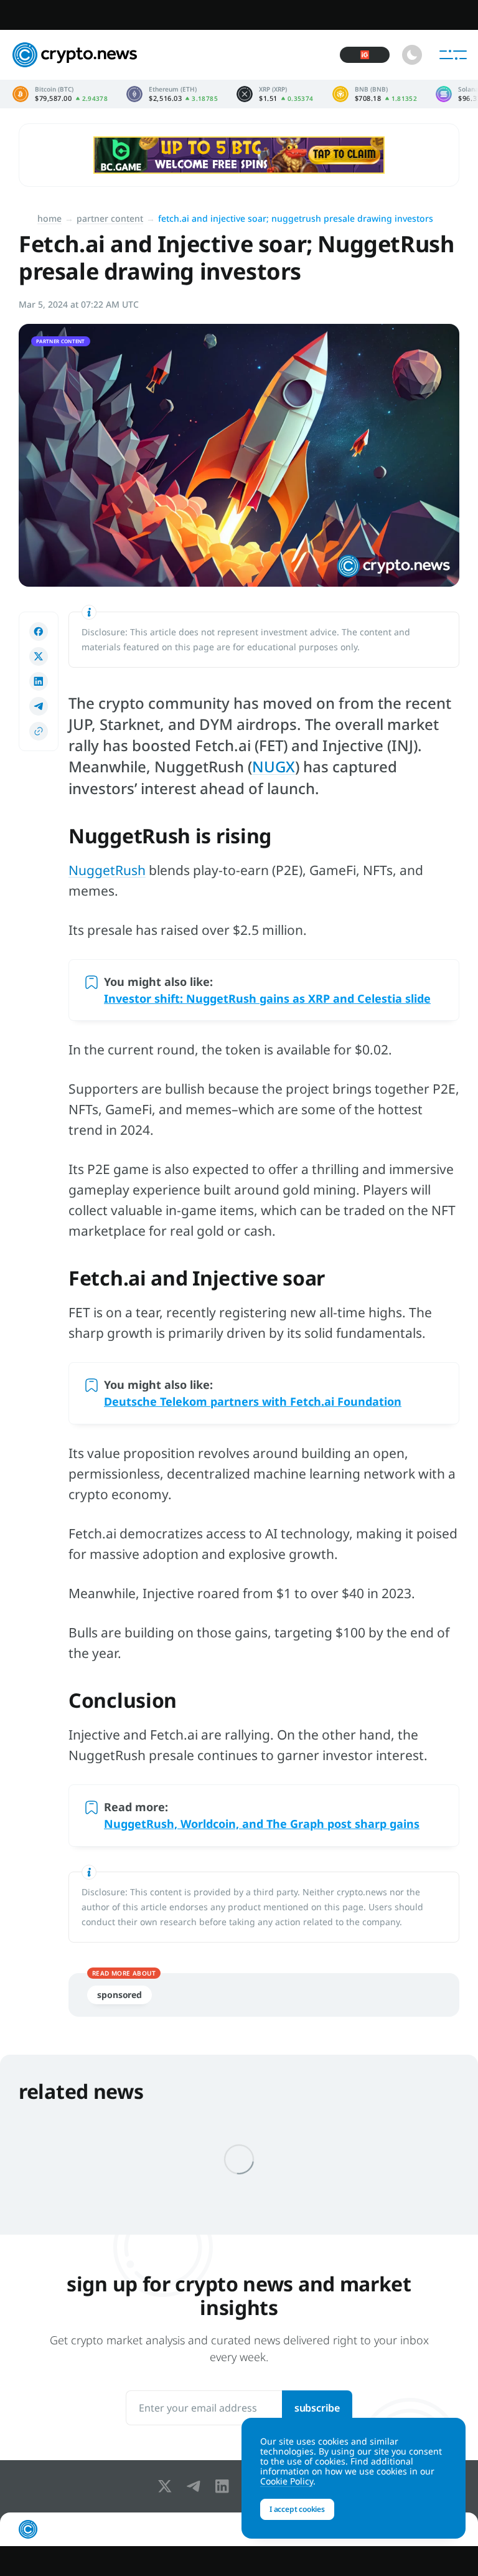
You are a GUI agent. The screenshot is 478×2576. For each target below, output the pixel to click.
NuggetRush (107, 870)
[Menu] (453, 55)
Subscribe (317, 2408)
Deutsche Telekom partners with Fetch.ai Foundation (253, 1401)
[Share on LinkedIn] (39, 681)
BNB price (375, 94)
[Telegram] (196, 2486)
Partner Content (110, 218)
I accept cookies (297, 2509)
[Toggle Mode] (412, 55)
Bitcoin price (60, 94)
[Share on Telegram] (39, 706)
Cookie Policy (287, 2481)
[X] (167, 2486)
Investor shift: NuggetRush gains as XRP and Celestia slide (267, 998)
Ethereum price (172, 94)
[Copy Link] (39, 731)
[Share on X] (39, 656)
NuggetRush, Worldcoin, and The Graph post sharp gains (262, 1824)
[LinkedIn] (225, 2486)
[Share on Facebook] (39, 632)
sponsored (119, 1995)
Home (49, 218)
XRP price (275, 94)
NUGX (274, 766)
